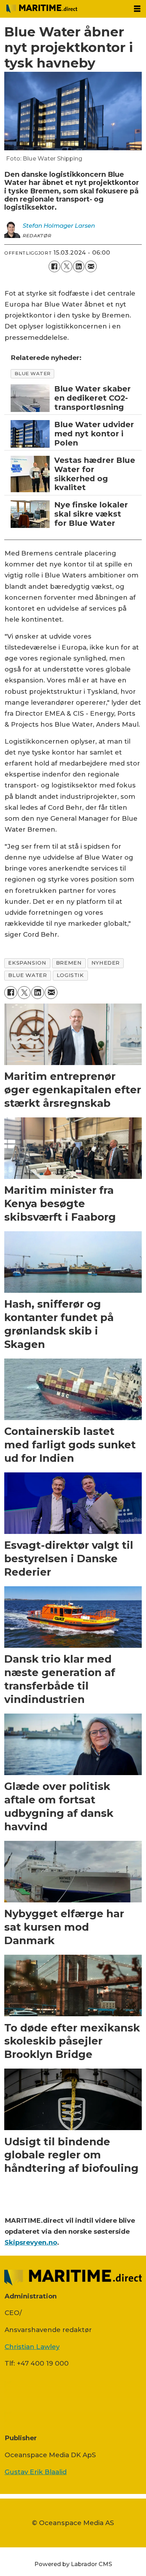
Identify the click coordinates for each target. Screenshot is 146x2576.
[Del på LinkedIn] (79, 266)
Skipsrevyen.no (31, 2242)
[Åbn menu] (137, 9)
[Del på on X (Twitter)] (67, 266)
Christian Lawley (32, 2347)
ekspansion (27, 963)
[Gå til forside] (64, 9)
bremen (69, 963)
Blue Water (33, 373)
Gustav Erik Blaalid (36, 2472)
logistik (70, 975)
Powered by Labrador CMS (73, 2564)
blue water (27, 975)
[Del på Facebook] (54, 266)
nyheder (106, 963)
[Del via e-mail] (91, 266)
